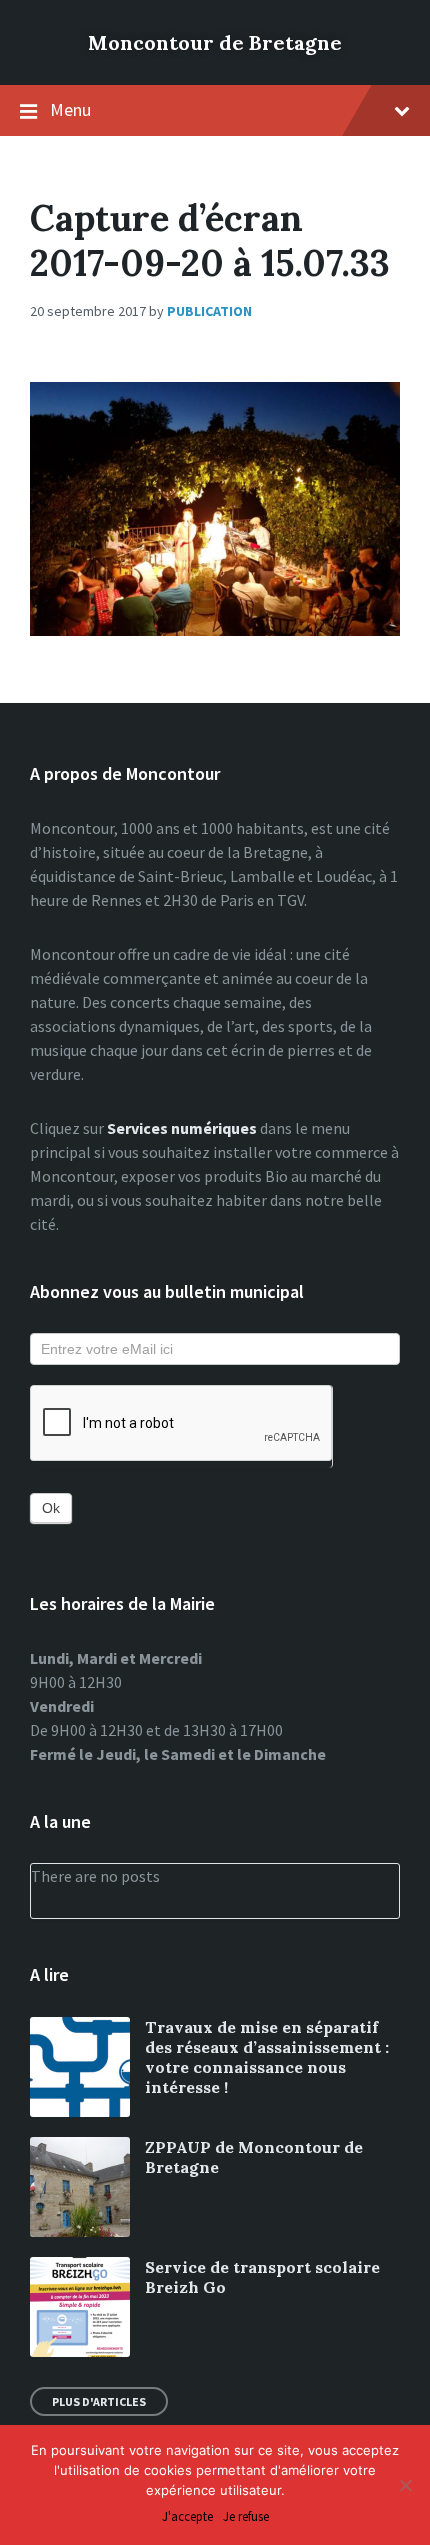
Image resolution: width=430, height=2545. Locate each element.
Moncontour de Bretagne (215, 42)
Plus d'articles (99, 2401)
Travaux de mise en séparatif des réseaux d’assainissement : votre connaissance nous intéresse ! (267, 2057)
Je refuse (246, 2517)
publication (209, 311)
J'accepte (187, 2517)
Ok (51, 1508)
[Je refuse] (405, 2485)
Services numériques (182, 1128)
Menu (70, 109)
